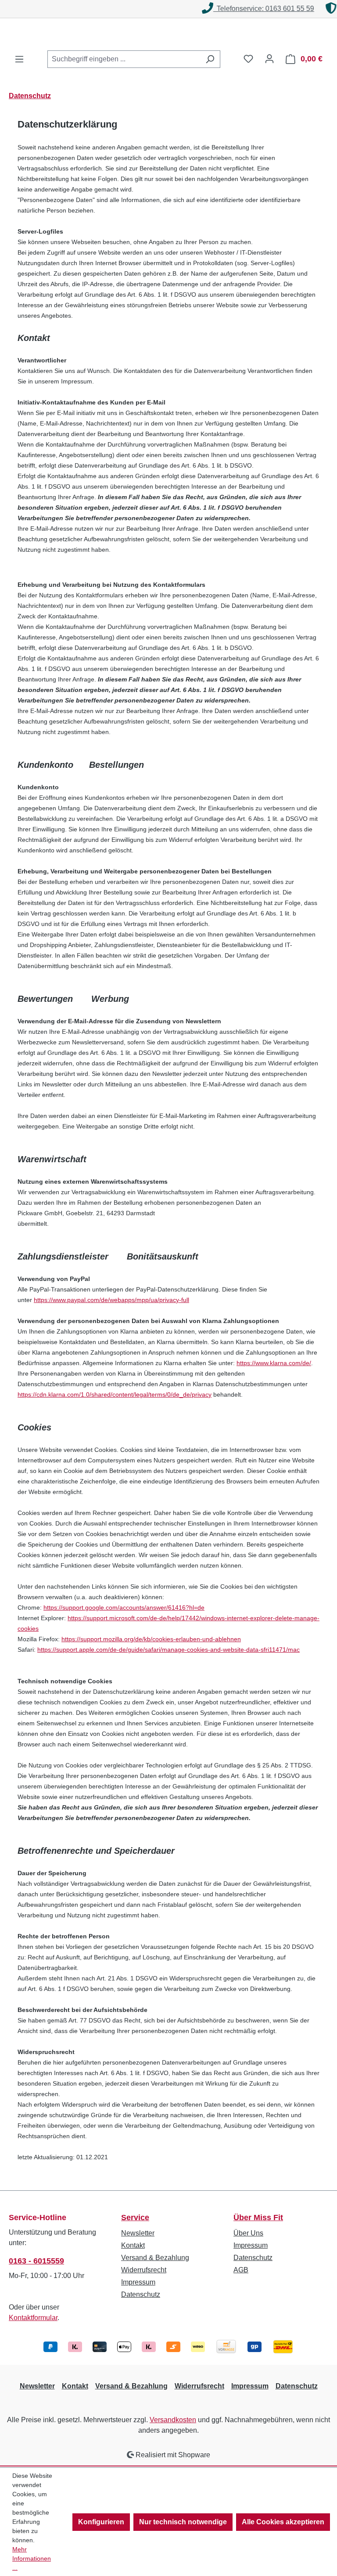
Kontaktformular (33, 2318)
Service (135, 2218)
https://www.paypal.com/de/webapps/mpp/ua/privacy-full (111, 1300)
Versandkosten (173, 2420)
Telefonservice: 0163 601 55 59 (170, 9)
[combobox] (124, 59)
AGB (241, 2270)
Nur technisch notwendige (183, 2522)
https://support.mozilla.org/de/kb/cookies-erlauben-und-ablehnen (151, 1639)
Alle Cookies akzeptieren (283, 2522)
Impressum (138, 2282)
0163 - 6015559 (36, 2261)
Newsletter (138, 2233)
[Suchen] (210, 59)
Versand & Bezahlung (155, 2258)
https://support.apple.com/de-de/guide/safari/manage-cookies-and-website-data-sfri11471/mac (168, 1650)
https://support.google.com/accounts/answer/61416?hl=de (124, 1607)
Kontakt (133, 2245)
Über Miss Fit (258, 2218)
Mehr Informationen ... (32, 2558)
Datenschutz (141, 2294)
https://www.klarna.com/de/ (274, 1363)
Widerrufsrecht (144, 2270)
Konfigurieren (101, 2522)
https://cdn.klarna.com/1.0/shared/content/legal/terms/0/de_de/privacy (115, 1394)
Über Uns (248, 2233)
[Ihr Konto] (269, 59)
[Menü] (19, 59)
